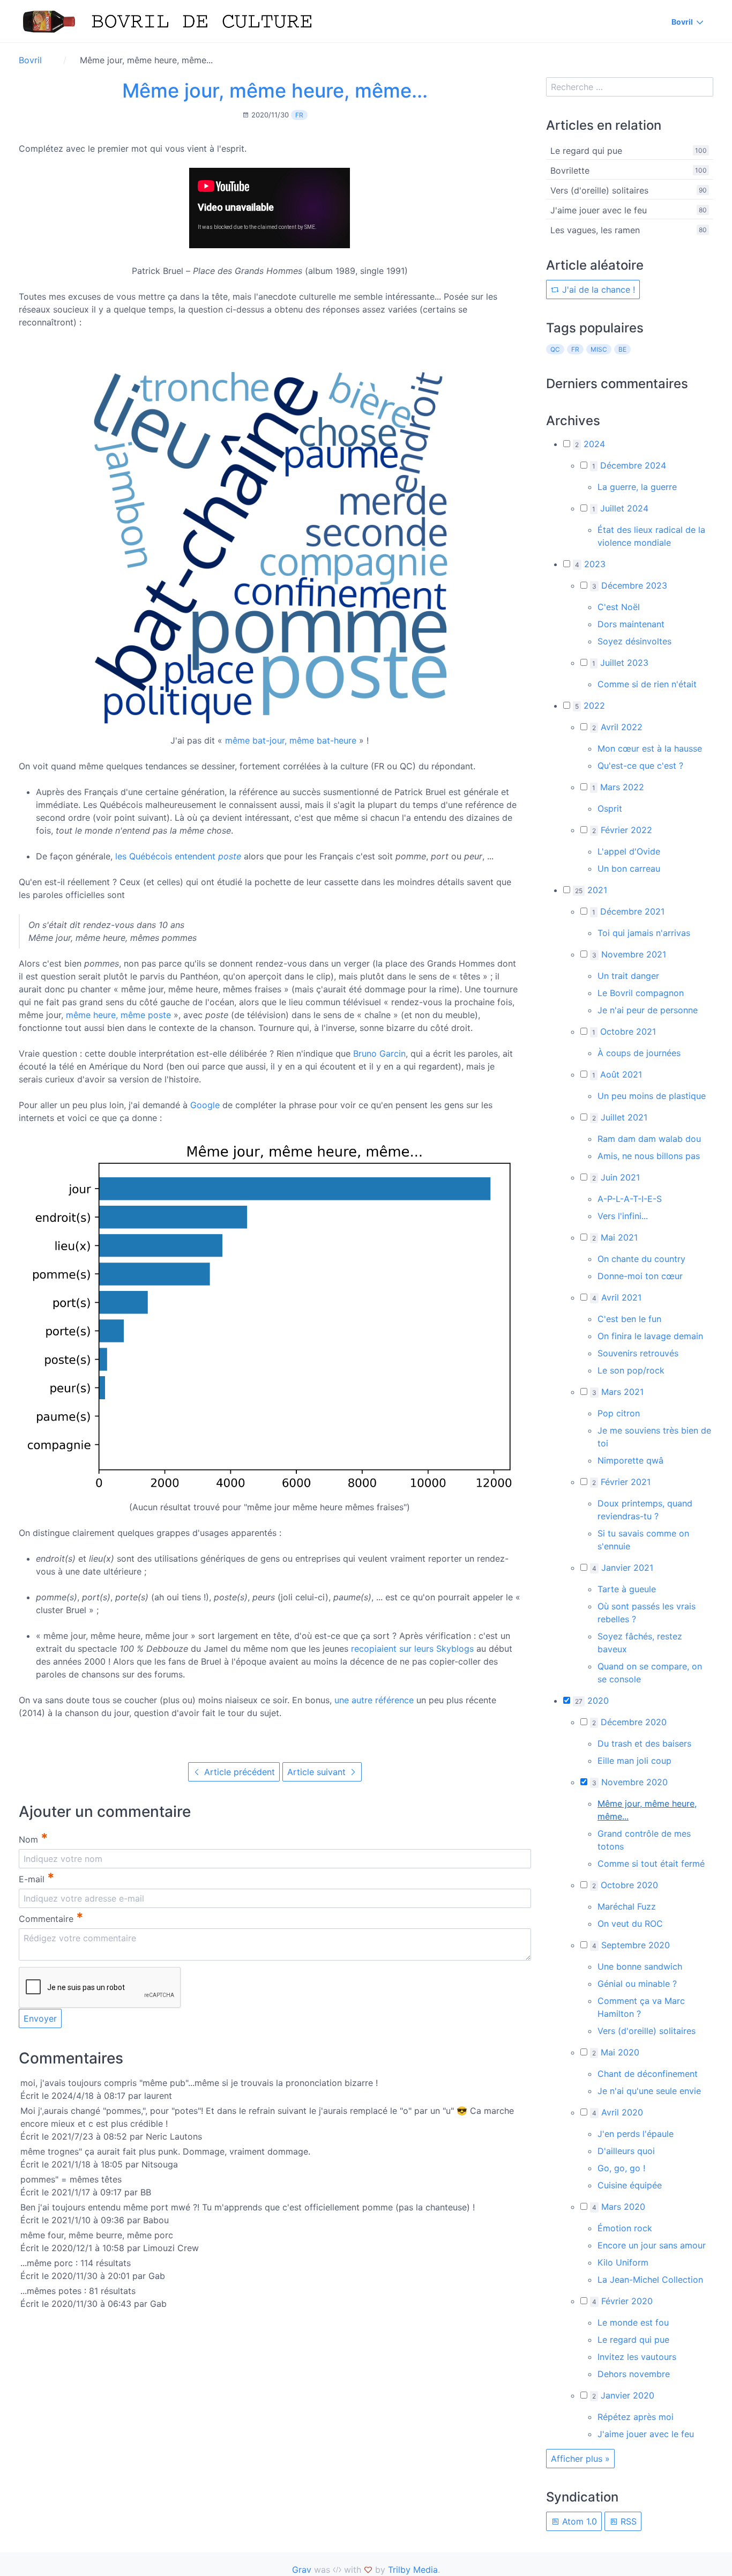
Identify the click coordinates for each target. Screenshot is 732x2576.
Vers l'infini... (623, 1216)
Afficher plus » (580, 2459)
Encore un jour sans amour (652, 2245)
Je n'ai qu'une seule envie (649, 2091)
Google (205, 1105)
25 (579, 891)
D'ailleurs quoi (626, 2151)
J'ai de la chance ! (597, 289)
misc (599, 349)
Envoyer (40, 2018)
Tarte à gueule (627, 1589)
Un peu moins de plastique (652, 1096)
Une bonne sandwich (640, 1966)
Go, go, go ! (621, 2168)
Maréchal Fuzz (627, 1906)
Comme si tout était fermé (651, 1864)
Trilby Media (413, 2570)
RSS (627, 2521)
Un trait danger (628, 976)
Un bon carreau (629, 868)
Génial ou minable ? (637, 1984)
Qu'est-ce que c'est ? (640, 766)
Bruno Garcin (379, 1053)
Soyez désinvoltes (634, 641)
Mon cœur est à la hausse (650, 748)
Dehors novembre (634, 2374)
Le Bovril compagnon (641, 993)
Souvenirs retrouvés (638, 1353)
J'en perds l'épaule (636, 2134)
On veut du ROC (630, 1924)
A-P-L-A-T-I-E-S (630, 1199)
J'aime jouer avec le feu (599, 210)
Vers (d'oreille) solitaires (599, 190)
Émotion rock (625, 2228)
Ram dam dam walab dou (649, 1139)
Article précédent (238, 1772)
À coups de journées (639, 1053)
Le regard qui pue (586, 151)
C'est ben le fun (629, 1319)
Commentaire (51, 1917)
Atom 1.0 (578, 2521)
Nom (33, 1838)
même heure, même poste (118, 1015)
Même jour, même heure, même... (275, 91)
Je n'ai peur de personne (648, 1010)
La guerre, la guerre (637, 487)
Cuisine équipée (630, 2185)
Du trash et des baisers (644, 1743)
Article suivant (318, 1772)
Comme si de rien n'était (647, 684)
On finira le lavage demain (650, 1336)
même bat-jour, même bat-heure (291, 740)
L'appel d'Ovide (629, 851)
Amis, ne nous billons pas (649, 1156)
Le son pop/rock (631, 1370)
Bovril (682, 22)
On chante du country (641, 1259)
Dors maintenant (631, 624)
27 (579, 1701)
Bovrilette (570, 170)
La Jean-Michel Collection (650, 2280)
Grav (302, 2570)
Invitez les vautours (637, 2357)
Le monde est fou (633, 2322)
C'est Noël (619, 607)
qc (555, 349)
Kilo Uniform (623, 2262)
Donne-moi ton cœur (640, 1276)
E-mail (37, 1878)
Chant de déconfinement (648, 2074)
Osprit (610, 808)
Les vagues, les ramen (595, 230)
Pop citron (619, 1413)
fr (299, 115)
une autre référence (374, 1700)
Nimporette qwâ (630, 1460)
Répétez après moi (636, 2417)
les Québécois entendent (178, 856)
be (622, 349)
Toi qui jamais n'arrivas (644, 933)
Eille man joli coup (634, 1761)
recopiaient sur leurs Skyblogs (412, 1649)
